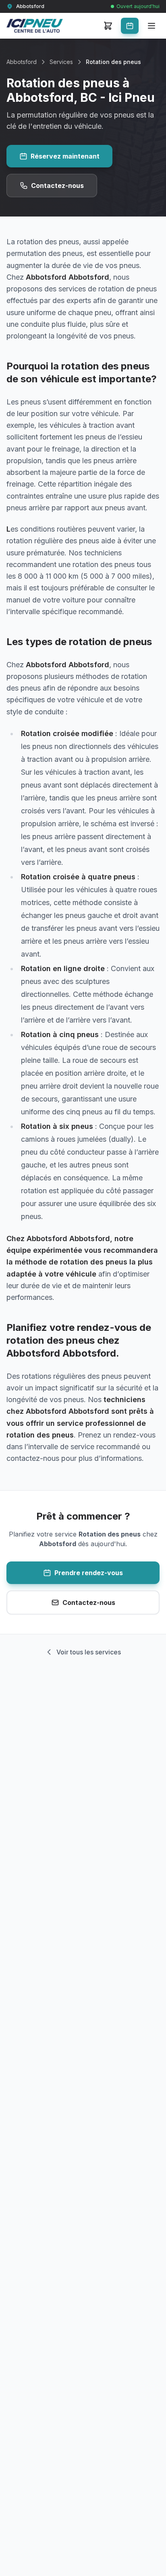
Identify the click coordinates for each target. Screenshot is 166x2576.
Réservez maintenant (65, 156)
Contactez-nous (57, 186)
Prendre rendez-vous (89, 1573)
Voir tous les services (89, 1652)
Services (61, 62)
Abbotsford (22, 62)
